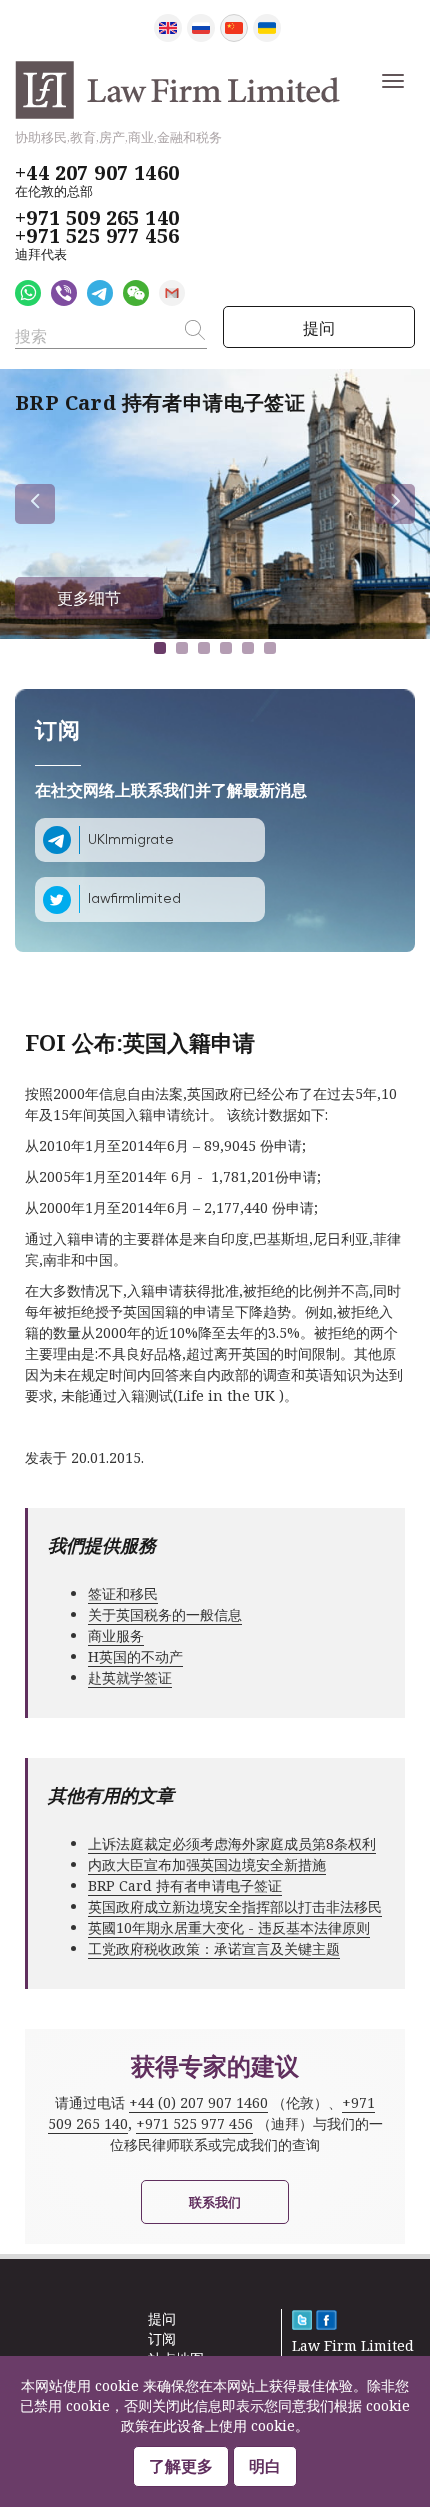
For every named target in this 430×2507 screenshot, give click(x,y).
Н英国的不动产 (135, 1656)
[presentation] (35, 504)
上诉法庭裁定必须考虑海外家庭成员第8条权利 (232, 1843)
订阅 (162, 2338)
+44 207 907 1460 (97, 173)
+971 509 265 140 (97, 218)
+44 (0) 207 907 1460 (198, 2102)
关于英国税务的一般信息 (165, 1614)
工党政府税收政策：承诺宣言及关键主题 (214, 1948)
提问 (319, 328)
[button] (160, 648)
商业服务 (116, 1635)
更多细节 (89, 598)
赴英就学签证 (130, 1677)
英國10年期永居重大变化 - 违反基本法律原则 (229, 1927)
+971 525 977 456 (97, 236)
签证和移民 (123, 1593)
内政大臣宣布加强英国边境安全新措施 (207, 1864)
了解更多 (181, 2466)
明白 (265, 2466)
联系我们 (215, 2202)
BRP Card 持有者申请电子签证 (185, 1885)
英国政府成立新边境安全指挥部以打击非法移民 (235, 1906)
